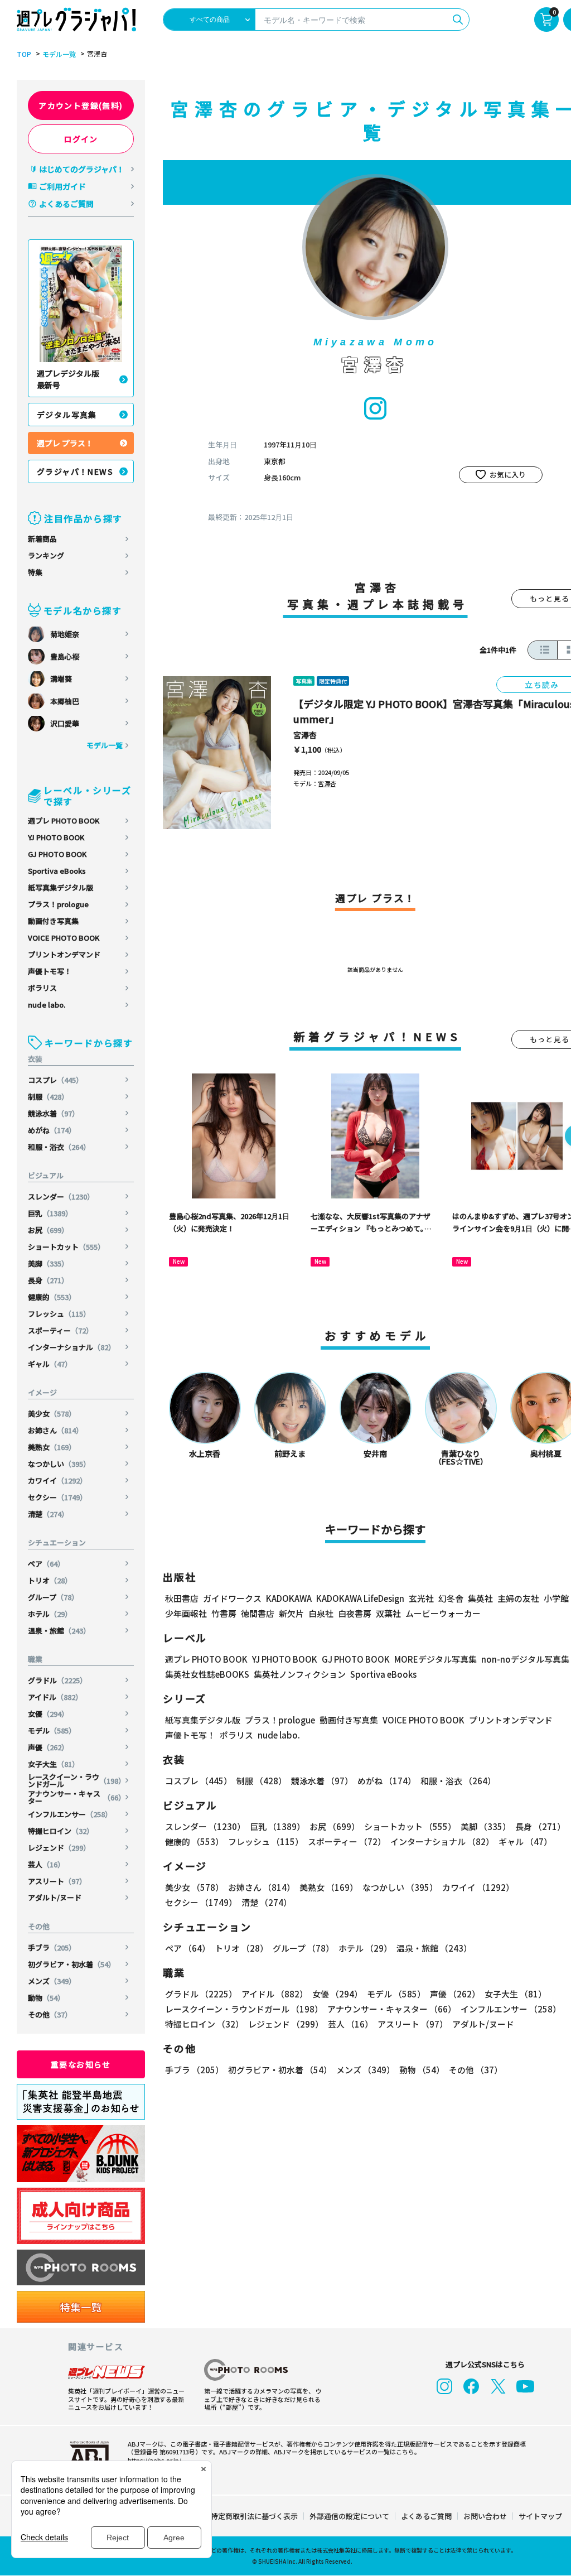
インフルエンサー (70, 1814)
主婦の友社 (518, 1598)
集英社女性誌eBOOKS (207, 1674)
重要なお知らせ (81, 2064)
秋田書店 (182, 1598)
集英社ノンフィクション (300, 1674)
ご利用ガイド (62, 186)
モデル (52, 1730)
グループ (53, 1597)
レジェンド (59, 1848)
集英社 (480, 1598)
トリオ (50, 1580)
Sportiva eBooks (57, 871)
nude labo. (47, 1005)
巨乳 (50, 1213)
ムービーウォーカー (443, 1613)
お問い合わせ (485, 2516)
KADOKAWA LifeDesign (360, 1598)
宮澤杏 (305, 735)
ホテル (50, 1614)
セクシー (57, 1497)
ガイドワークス (232, 1598)
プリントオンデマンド (64, 954)
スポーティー (61, 1330)
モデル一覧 (59, 54)
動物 (46, 1998)
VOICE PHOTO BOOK (64, 938)
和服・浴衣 (59, 1147)
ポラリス (42, 988)
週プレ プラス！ (65, 443)
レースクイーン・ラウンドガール (77, 1780)
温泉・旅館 (59, 1631)
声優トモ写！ (50, 971)
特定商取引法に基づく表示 (254, 2516)
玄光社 (421, 1598)
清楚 (48, 1514)
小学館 (556, 1598)
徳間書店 (258, 1613)
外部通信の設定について (349, 2516)
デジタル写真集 (67, 415)
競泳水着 (54, 1113)
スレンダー (61, 1196)
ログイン (81, 139)
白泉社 (321, 1613)
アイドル (55, 1697)
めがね (52, 1130)
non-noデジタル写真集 (525, 1659)
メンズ (52, 1981)
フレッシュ (59, 1314)
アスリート (57, 1881)
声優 (48, 1747)
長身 (48, 1280)
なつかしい (59, 1464)
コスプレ (55, 1080)
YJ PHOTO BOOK (56, 837)
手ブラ (52, 1947)
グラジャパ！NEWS (75, 471)
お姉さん (55, 1430)
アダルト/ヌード (55, 1897)
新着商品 (42, 539)
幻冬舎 (451, 1598)
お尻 (48, 1230)
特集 (35, 572)
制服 (48, 1097)
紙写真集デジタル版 (61, 887)
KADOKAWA (289, 1598)
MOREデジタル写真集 (435, 1659)
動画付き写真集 (53, 921)
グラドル (57, 1680)
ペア (46, 1564)
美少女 (52, 1414)
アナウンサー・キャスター (77, 1797)
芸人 (46, 1864)
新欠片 (291, 1613)
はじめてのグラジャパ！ (82, 169)
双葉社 (388, 1613)
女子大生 (54, 1764)
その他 (50, 2014)
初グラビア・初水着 (72, 1964)
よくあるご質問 (66, 204)
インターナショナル (72, 1347)
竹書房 (224, 1613)
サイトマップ (540, 2516)
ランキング (46, 555)
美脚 (48, 1263)
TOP (24, 54)
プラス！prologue (58, 904)
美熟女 (52, 1447)
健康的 (52, 1297)
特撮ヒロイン (61, 1831)
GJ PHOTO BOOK (57, 854)
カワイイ (57, 1480)
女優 (48, 1714)
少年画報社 (186, 1613)
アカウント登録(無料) (81, 105)
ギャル (50, 1364)
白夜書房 (355, 1613)
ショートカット (66, 1247)
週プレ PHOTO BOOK (64, 820)
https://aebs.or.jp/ (154, 2460)
